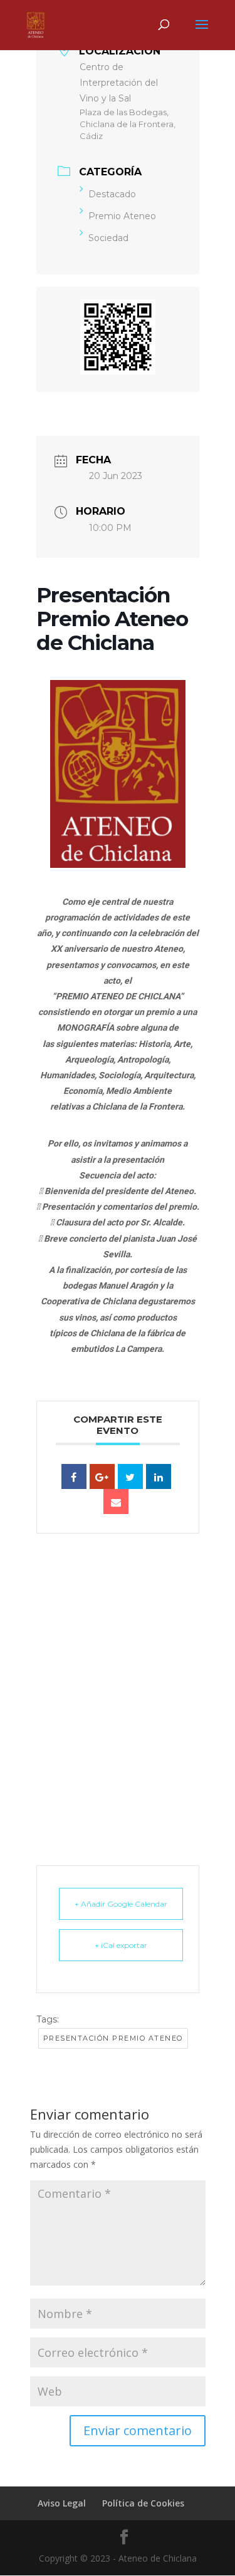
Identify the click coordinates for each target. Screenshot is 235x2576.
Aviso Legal (62, 2503)
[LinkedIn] (159, 1476)
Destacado (112, 194)
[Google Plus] (102, 1476)
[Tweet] (130, 1476)
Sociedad (108, 238)
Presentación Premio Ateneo (113, 2038)
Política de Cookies (143, 2503)
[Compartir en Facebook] (74, 1476)
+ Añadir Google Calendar (121, 1904)
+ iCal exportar (121, 1945)
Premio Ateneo (122, 216)
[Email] (116, 1502)
